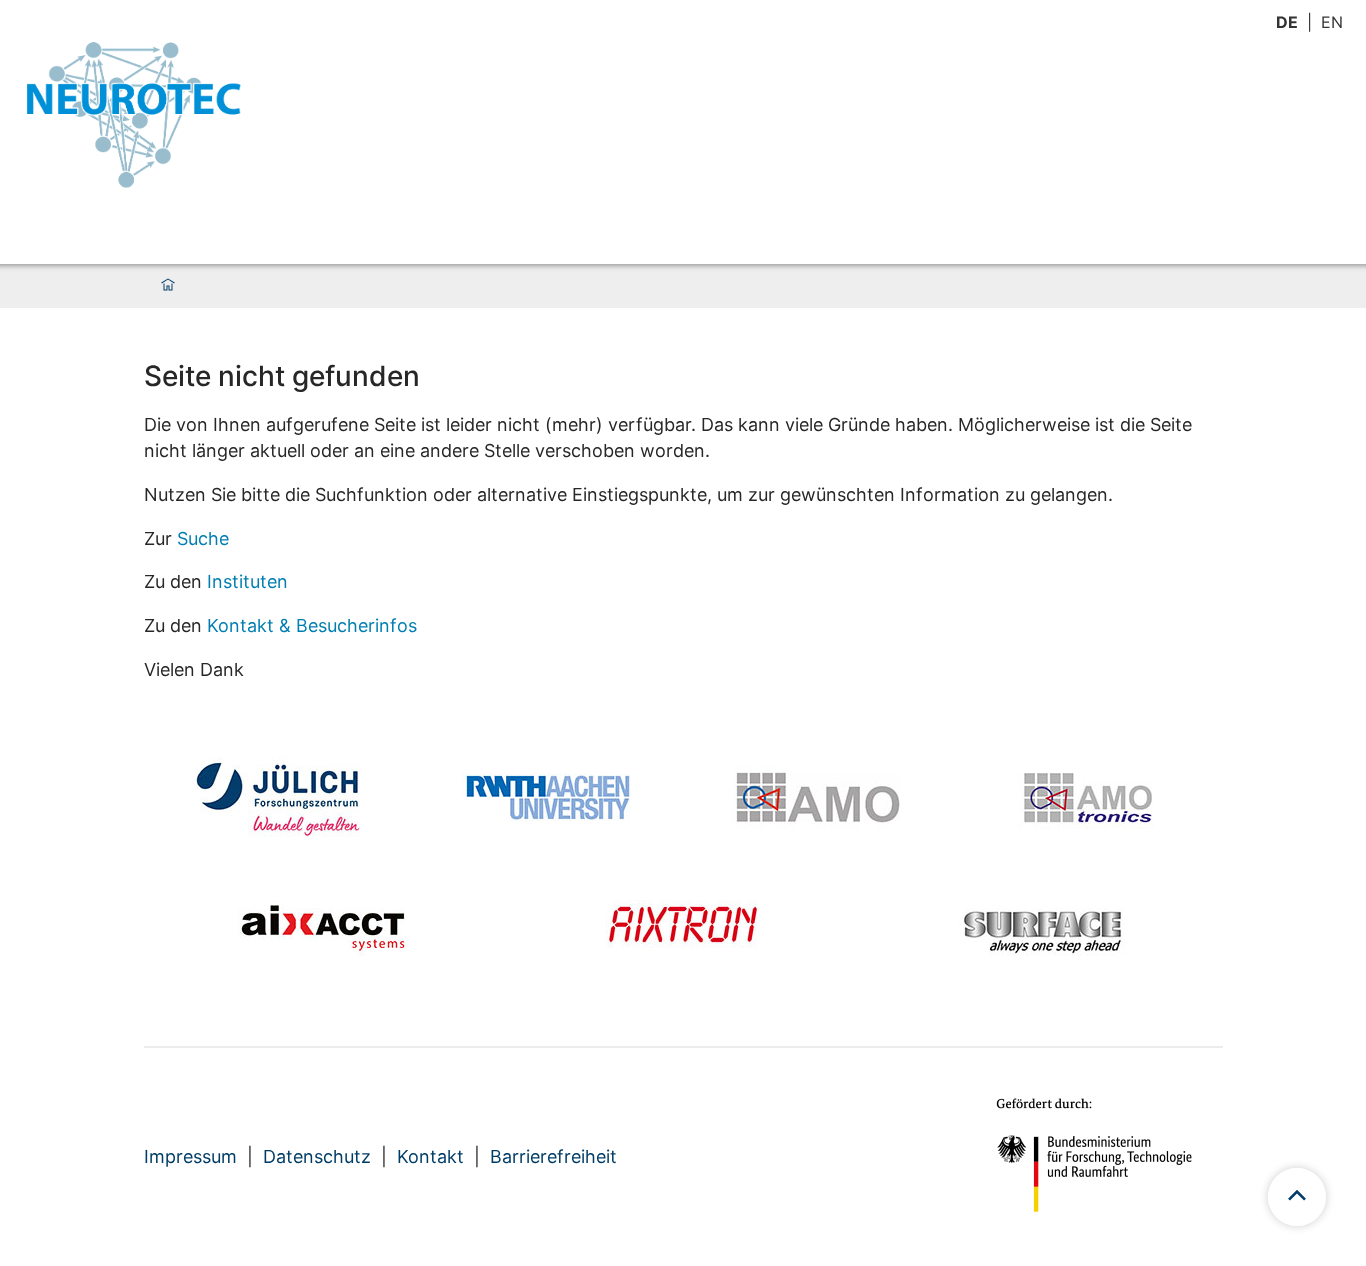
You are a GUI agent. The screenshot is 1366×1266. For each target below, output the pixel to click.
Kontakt (430, 1156)
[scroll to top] (1297, 1197)
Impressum (190, 1156)
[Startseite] (168, 286)
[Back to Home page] (133, 114)
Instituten (247, 581)
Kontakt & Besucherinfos (312, 625)
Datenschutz (317, 1156)
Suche (203, 538)
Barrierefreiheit (553, 1156)
